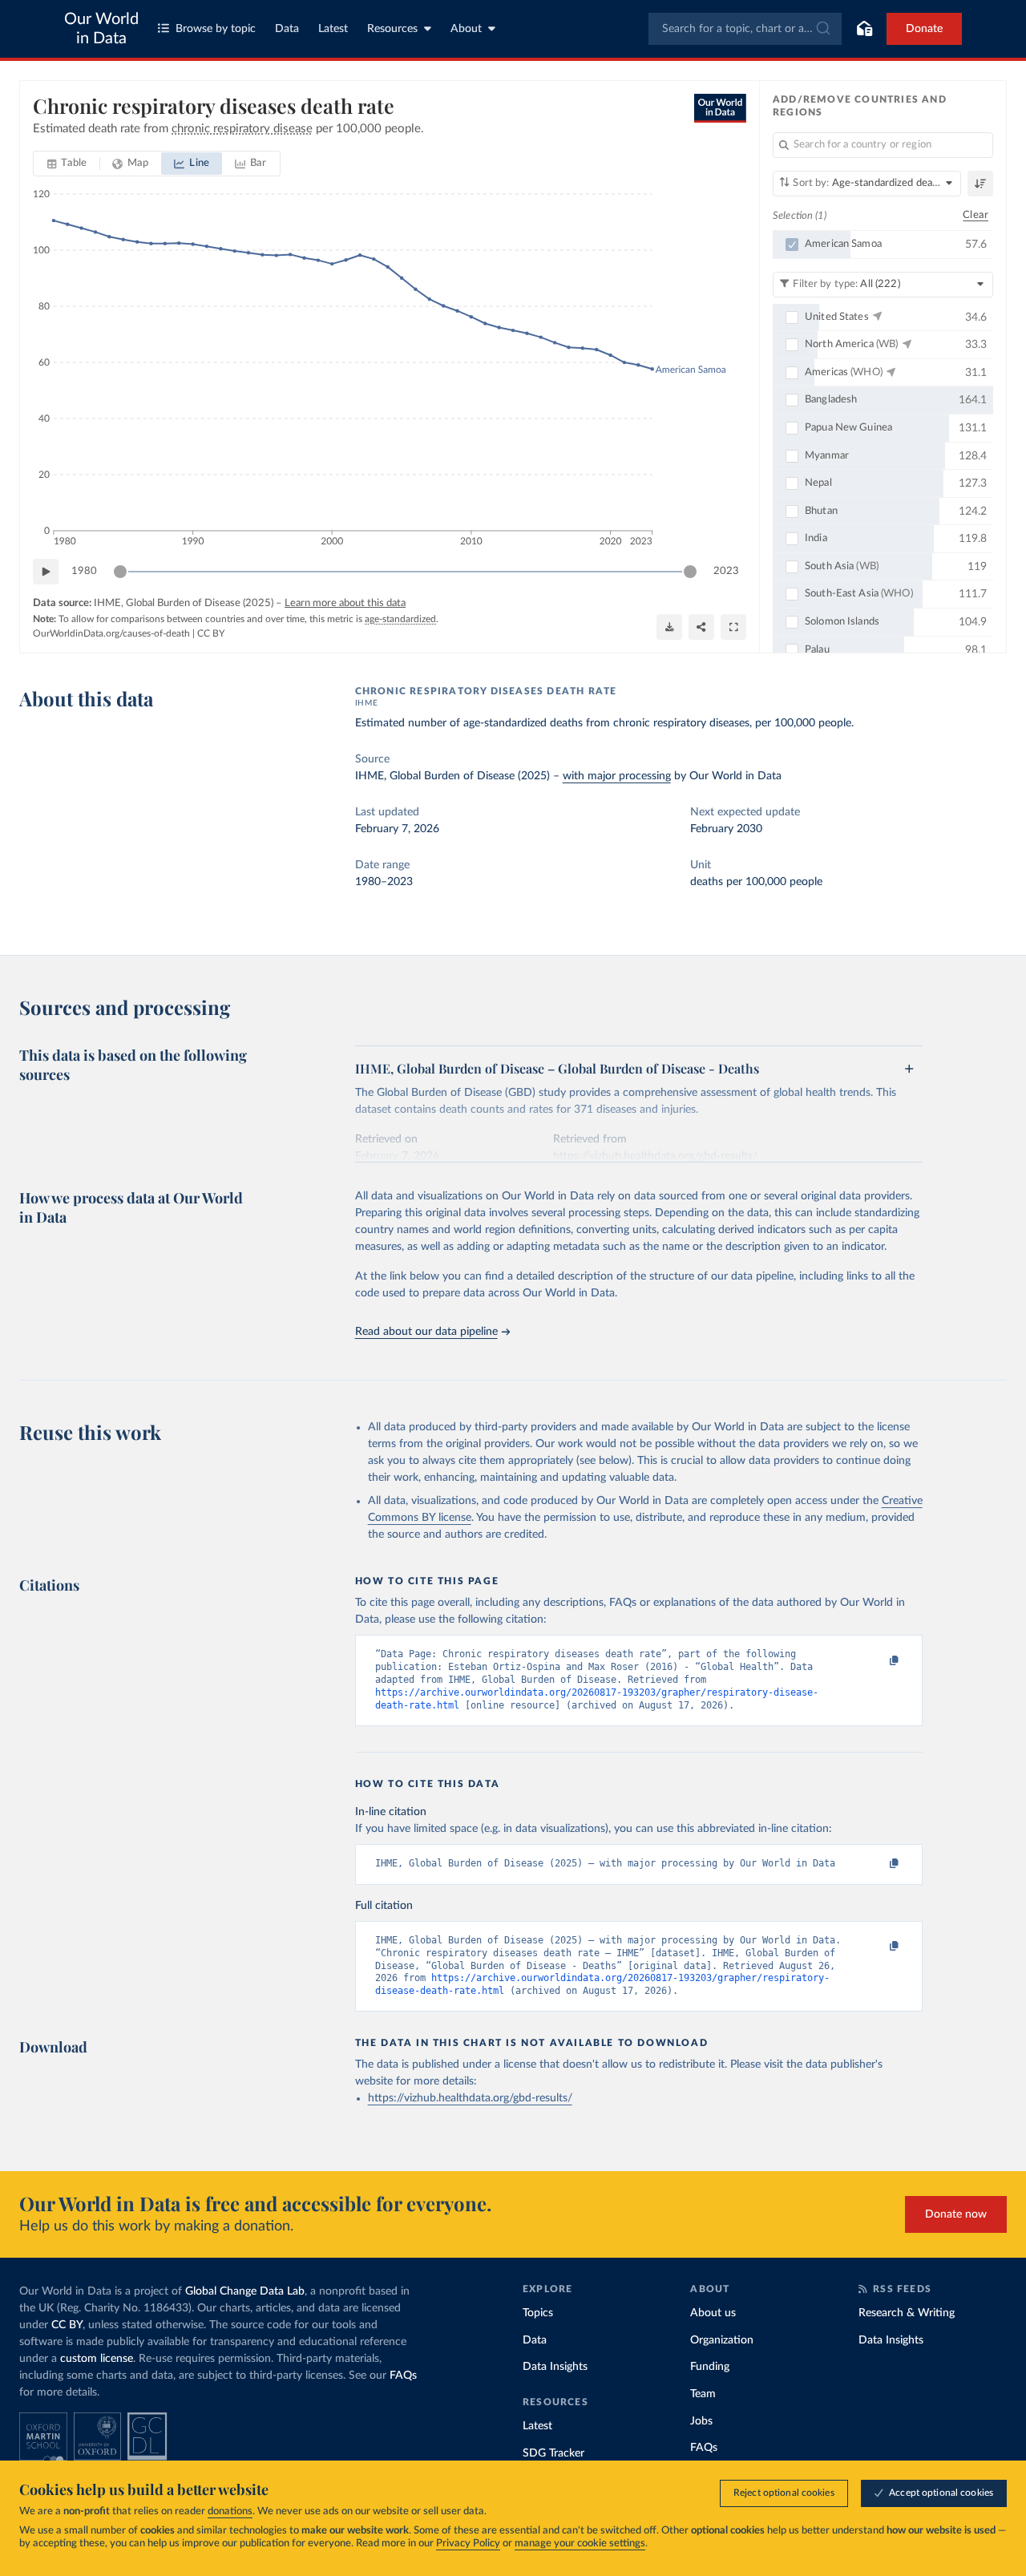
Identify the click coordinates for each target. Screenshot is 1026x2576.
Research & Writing (907, 2313)
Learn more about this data (345, 603)
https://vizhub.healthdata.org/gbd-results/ (470, 2098)
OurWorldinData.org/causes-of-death (111, 633)
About (466, 29)
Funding (710, 2367)
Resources (392, 29)
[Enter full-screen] (733, 627)
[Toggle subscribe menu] (864, 29)
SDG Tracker (553, 2453)
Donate (924, 29)
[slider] (120, 572)
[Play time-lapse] (46, 572)
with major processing (617, 776)
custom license (97, 2359)
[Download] (669, 627)
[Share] (701, 627)
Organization (722, 2340)
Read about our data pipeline (426, 1332)
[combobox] (745, 29)
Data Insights (555, 2367)
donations (230, 2511)
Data (287, 29)
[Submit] (822, 29)
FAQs (403, 2376)
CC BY (211, 633)
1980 (84, 571)
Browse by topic (216, 29)
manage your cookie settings (580, 2544)
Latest (333, 29)
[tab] (67, 164)
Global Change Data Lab (245, 2291)
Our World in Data (101, 29)
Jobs (701, 2421)
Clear (976, 215)
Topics (538, 2313)
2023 (726, 571)
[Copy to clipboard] (877, 1661)
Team (703, 2394)
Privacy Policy (468, 2544)
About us (713, 2313)
